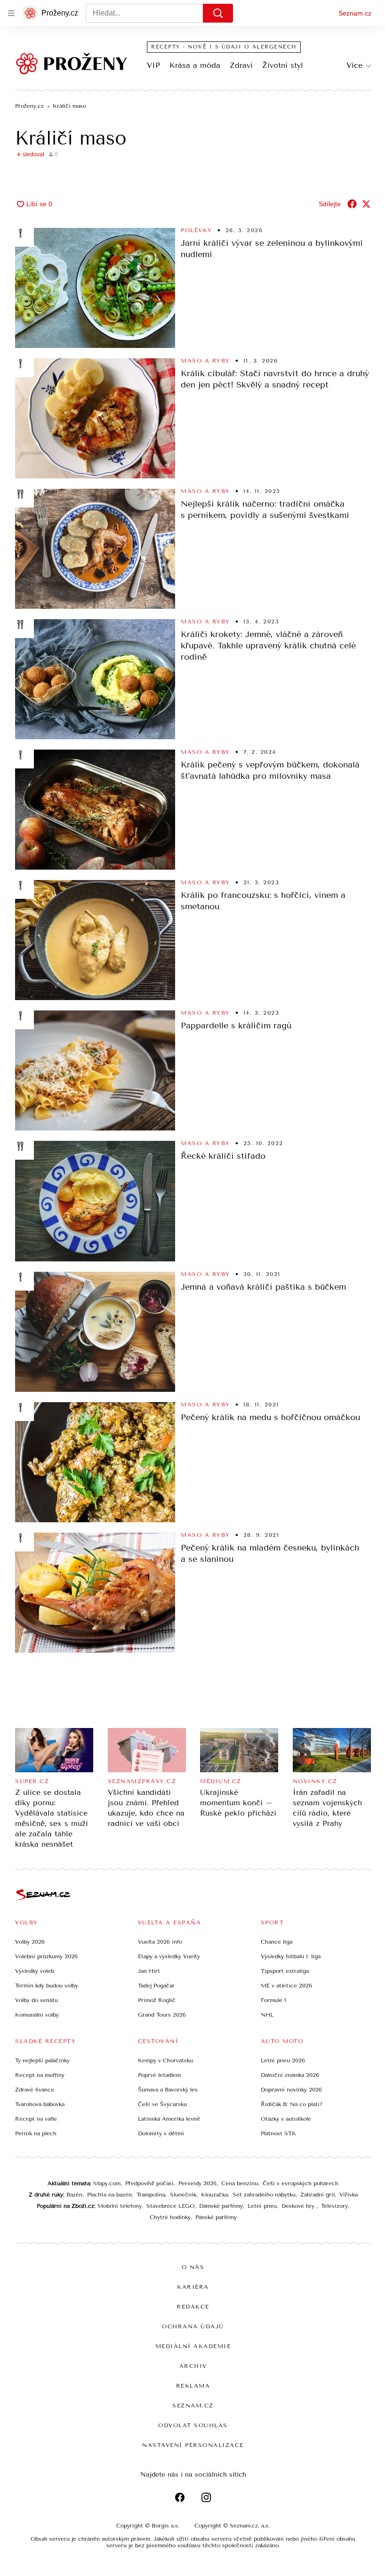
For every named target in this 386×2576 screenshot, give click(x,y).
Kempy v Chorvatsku (165, 2060)
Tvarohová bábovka (40, 2104)
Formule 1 (273, 2000)
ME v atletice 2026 (286, 1986)
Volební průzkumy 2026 (46, 1956)
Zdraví (241, 65)
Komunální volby (37, 2015)
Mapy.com (107, 2183)
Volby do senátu (36, 2000)
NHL (267, 2015)
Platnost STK (278, 2133)
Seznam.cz (355, 13)
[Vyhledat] (218, 13)
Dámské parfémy (221, 2206)
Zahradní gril (318, 2195)
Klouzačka (214, 2195)
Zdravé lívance (35, 2090)
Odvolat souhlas (193, 2425)
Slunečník (183, 2195)
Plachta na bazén (109, 2195)
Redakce (193, 2307)
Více (354, 65)
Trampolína (151, 2195)
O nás (193, 2267)
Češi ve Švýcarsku (162, 2104)
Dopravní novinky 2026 (291, 2090)
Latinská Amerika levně (169, 2119)
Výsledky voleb (35, 1971)
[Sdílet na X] (366, 204)
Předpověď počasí (149, 2183)
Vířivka (349, 2195)
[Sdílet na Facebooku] (352, 204)
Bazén (74, 2195)
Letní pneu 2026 (283, 2060)
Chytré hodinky (170, 2217)
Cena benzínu (240, 2183)
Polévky (197, 230)
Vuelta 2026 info (160, 1942)
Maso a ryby (205, 361)
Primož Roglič (157, 2000)
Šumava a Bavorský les (168, 2090)
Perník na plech (36, 2133)
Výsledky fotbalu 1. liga (291, 1956)
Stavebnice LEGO (170, 2206)
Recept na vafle (36, 2119)
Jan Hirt (149, 1971)
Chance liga (277, 1942)
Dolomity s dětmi (161, 2133)
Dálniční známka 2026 (290, 2075)
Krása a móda (195, 65)
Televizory (334, 2206)
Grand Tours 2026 (162, 2015)
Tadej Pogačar (156, 1986)
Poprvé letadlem (159, 2075)
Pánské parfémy (216, 2217)
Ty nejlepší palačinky (42, 2060)
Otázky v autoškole (286, 2119)
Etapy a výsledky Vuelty (169, 1956)
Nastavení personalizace (193, 2445)
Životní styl (283, 65)
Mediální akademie (193, 2346)
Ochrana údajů (193, 2326)
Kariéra (193, 2287)
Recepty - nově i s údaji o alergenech (224, 47)
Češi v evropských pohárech (301, 2183)
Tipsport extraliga (285, 1971)
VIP (153, 65)
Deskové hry (299, 2206)
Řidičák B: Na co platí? (292, 2104)
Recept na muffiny (40, 2075)
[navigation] (11, 13)
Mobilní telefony (120, 2206)
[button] (95, 288)
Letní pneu (262, 2206)
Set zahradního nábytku (264, 2195)
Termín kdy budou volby (47, 1986)
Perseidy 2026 (197, 2183)
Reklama (193, 2386)
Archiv (193, 2366)
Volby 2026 (30, 1942)
